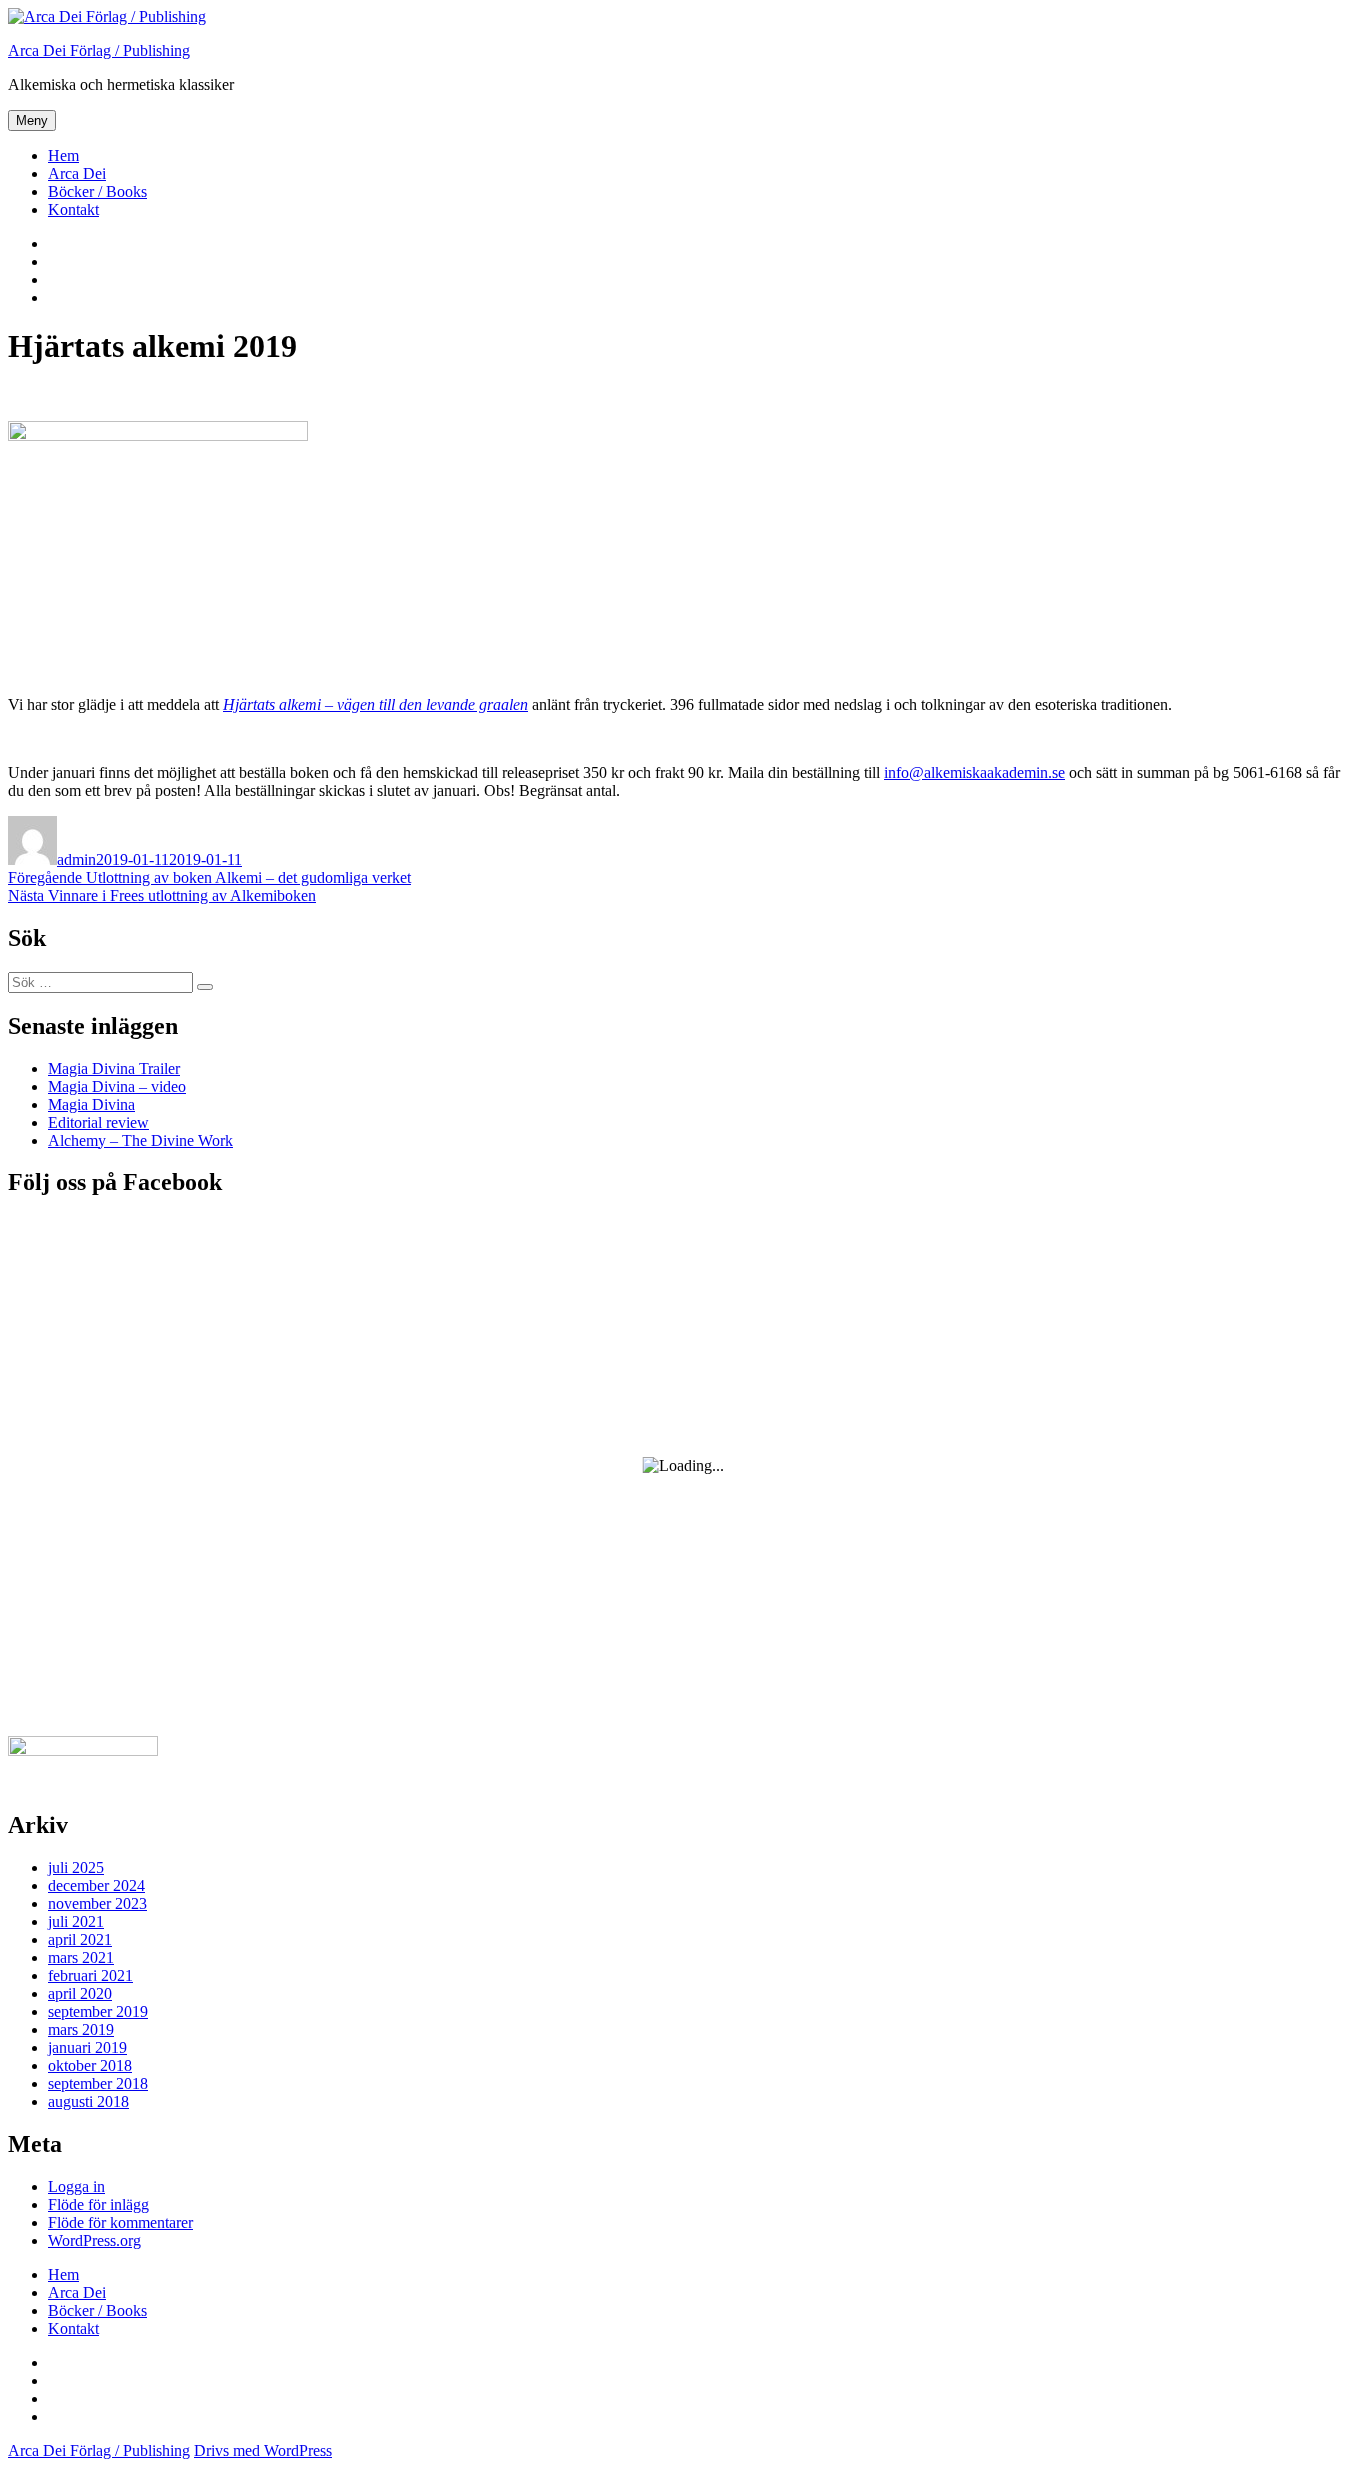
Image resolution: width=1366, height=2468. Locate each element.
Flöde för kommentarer (120, 2222)
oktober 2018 (90, 2065)
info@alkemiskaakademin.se (974, 772)
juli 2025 (76, 1867)
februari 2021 (90, 1975)
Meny (32, 120)
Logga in (76, 2186)
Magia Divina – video (117, 1086)
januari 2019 (87, 2047)
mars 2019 (81, 2029)
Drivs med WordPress (263, 2450)
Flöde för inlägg (98, 2204)
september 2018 (98, 2083)
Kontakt (73, 209)
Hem (63, 155)
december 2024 (96, 1885)
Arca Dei (77, 173)
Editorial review (98, 1122)
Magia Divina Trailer (114, 1068)
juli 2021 (76, 1921)
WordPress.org (94, 2240)
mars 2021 (81, 1957)
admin (76, 859)
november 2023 (97, 1903)
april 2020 (80, 1993)
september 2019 (98, 2011)
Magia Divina (91, 1104)
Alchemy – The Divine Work (140, 1140)
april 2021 (80, 1939)
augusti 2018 (88, 2101)
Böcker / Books (97, 191)
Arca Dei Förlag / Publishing (99, 50)
